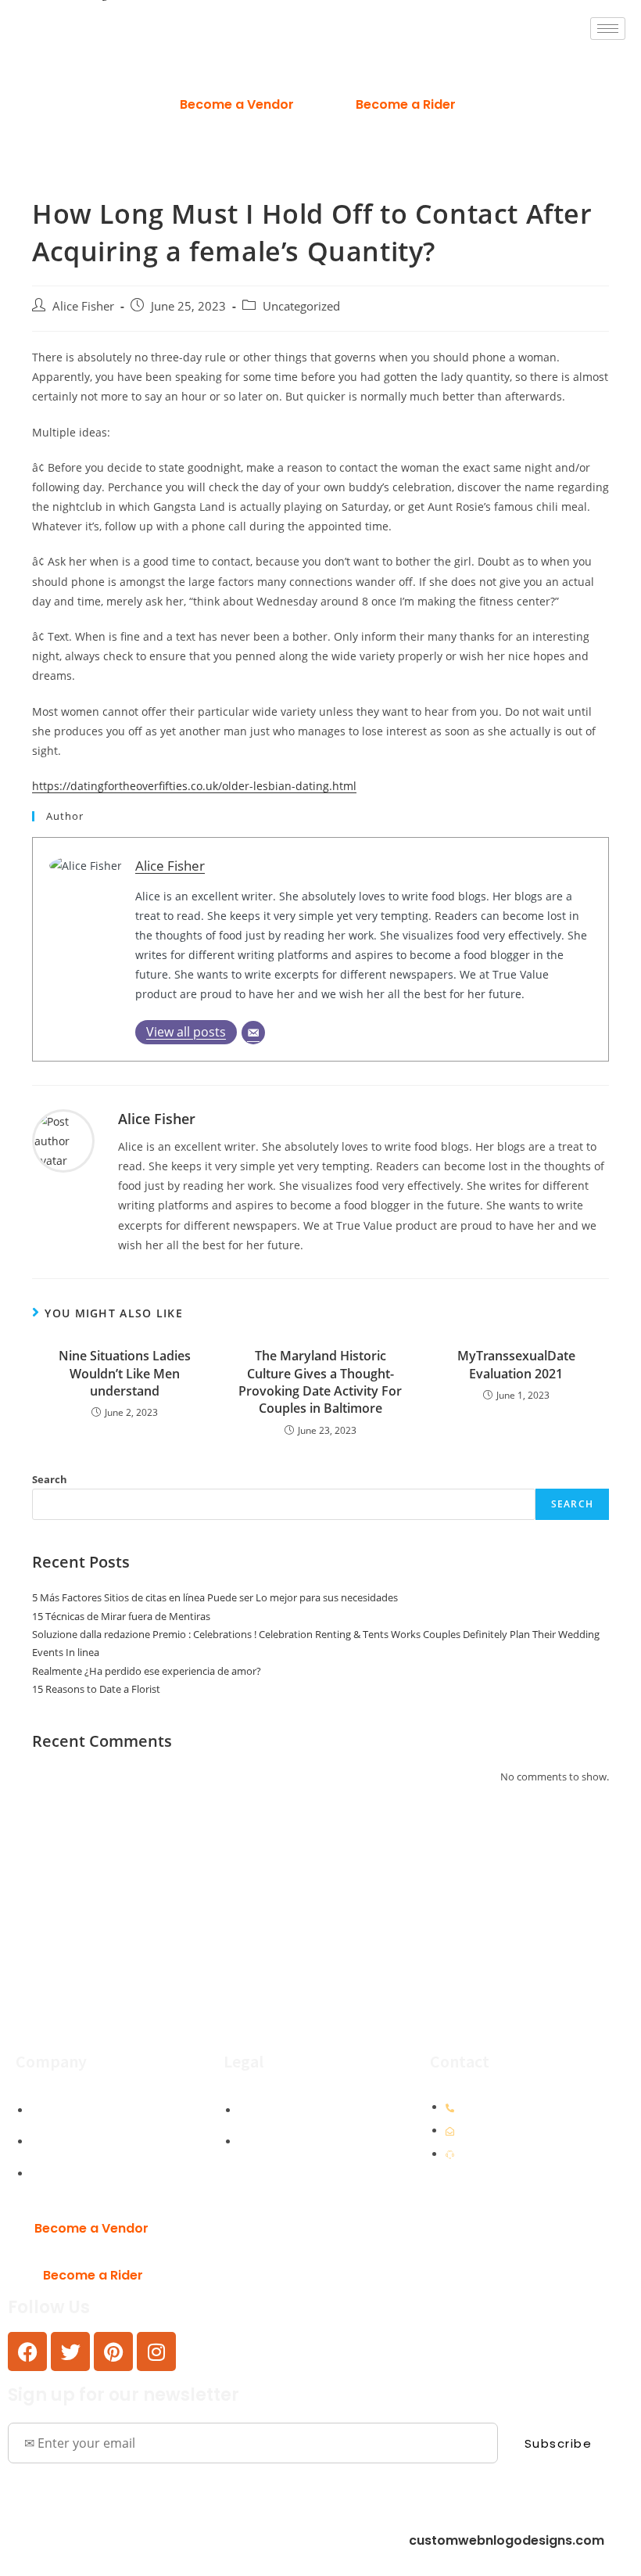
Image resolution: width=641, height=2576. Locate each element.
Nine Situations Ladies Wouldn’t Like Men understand (125, 1373)
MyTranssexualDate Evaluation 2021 (516, 1364)
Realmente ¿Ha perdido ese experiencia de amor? (147, 1671)
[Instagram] (156, 2351)
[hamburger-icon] (608, 29)
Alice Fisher (83, 306)
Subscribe (559, 2443)
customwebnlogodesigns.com (507, 2540)
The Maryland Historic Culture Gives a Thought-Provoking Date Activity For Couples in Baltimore (320, 1382)
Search (50, 1479)
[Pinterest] (113, 2351)
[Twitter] (70, 2351)
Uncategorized (301, 306)
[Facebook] (27, 2351)
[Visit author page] (63, 1139)
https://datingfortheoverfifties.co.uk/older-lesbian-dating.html (194, 786)
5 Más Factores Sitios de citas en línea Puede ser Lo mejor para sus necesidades (215, 1597)
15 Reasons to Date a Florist (96, 1689)
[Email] (253, 1033)
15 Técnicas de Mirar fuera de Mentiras (121, 1616)
